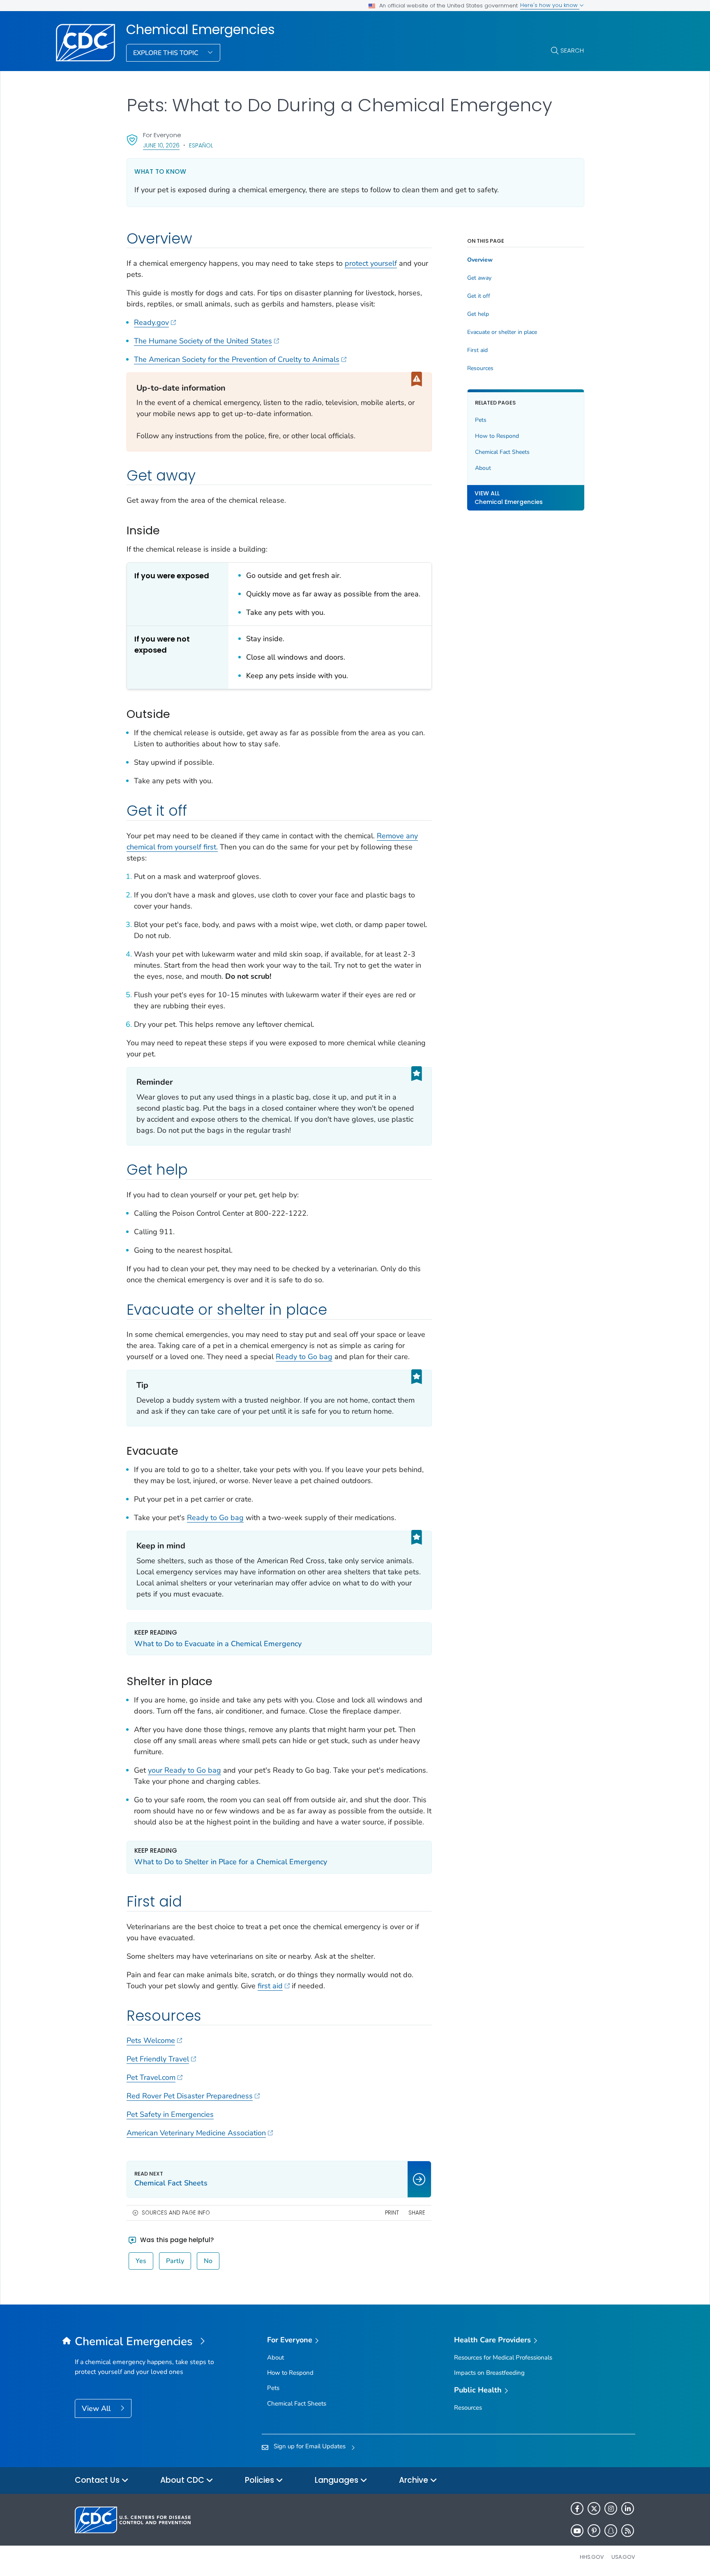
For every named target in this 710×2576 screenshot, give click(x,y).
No (208, 2261)
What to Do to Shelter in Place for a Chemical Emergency (231, 1862)
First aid (477, 350)
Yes (141, 2261)
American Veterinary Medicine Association (196, 2133)
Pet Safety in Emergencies (170, 2114)
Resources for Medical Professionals (503, 2357)
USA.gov (623, 2557)
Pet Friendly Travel (158, 2059)
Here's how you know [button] (550, 5)
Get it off (479, 296)
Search (572, 50)
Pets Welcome (151, 2040)
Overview (480, 260)
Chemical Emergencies (201, 30)
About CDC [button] (183, 2480)
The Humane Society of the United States (203, 341)
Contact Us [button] (98, 2480)
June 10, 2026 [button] (161, 145)
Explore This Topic (167, 53)
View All (97, 2408)
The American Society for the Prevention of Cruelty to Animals (237, 359)
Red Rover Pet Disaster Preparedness (190, 2096)
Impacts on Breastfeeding (489, 2373)
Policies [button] (260, 2480)
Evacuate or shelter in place (502, 332)
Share (417, 2213)
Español (201, 145)
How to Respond (497, 436)
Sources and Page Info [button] (176, 2213)
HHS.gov (592, 2557)
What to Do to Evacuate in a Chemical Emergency (218, 1644)
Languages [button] (338, 2480)
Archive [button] (415, 2480)
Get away (479, 278)
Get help (478, 314)
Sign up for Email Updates (310, 2446)
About (483, 468)
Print (392, 2213)
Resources (480, 368)
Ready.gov (151, 322)
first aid (270, 1986)
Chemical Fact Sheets (502, 452)
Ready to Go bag (304, 1357)
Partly (175, 2261)
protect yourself (371, 263)
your (156, 1770)
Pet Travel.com (151, 2077)
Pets (481, 420)
